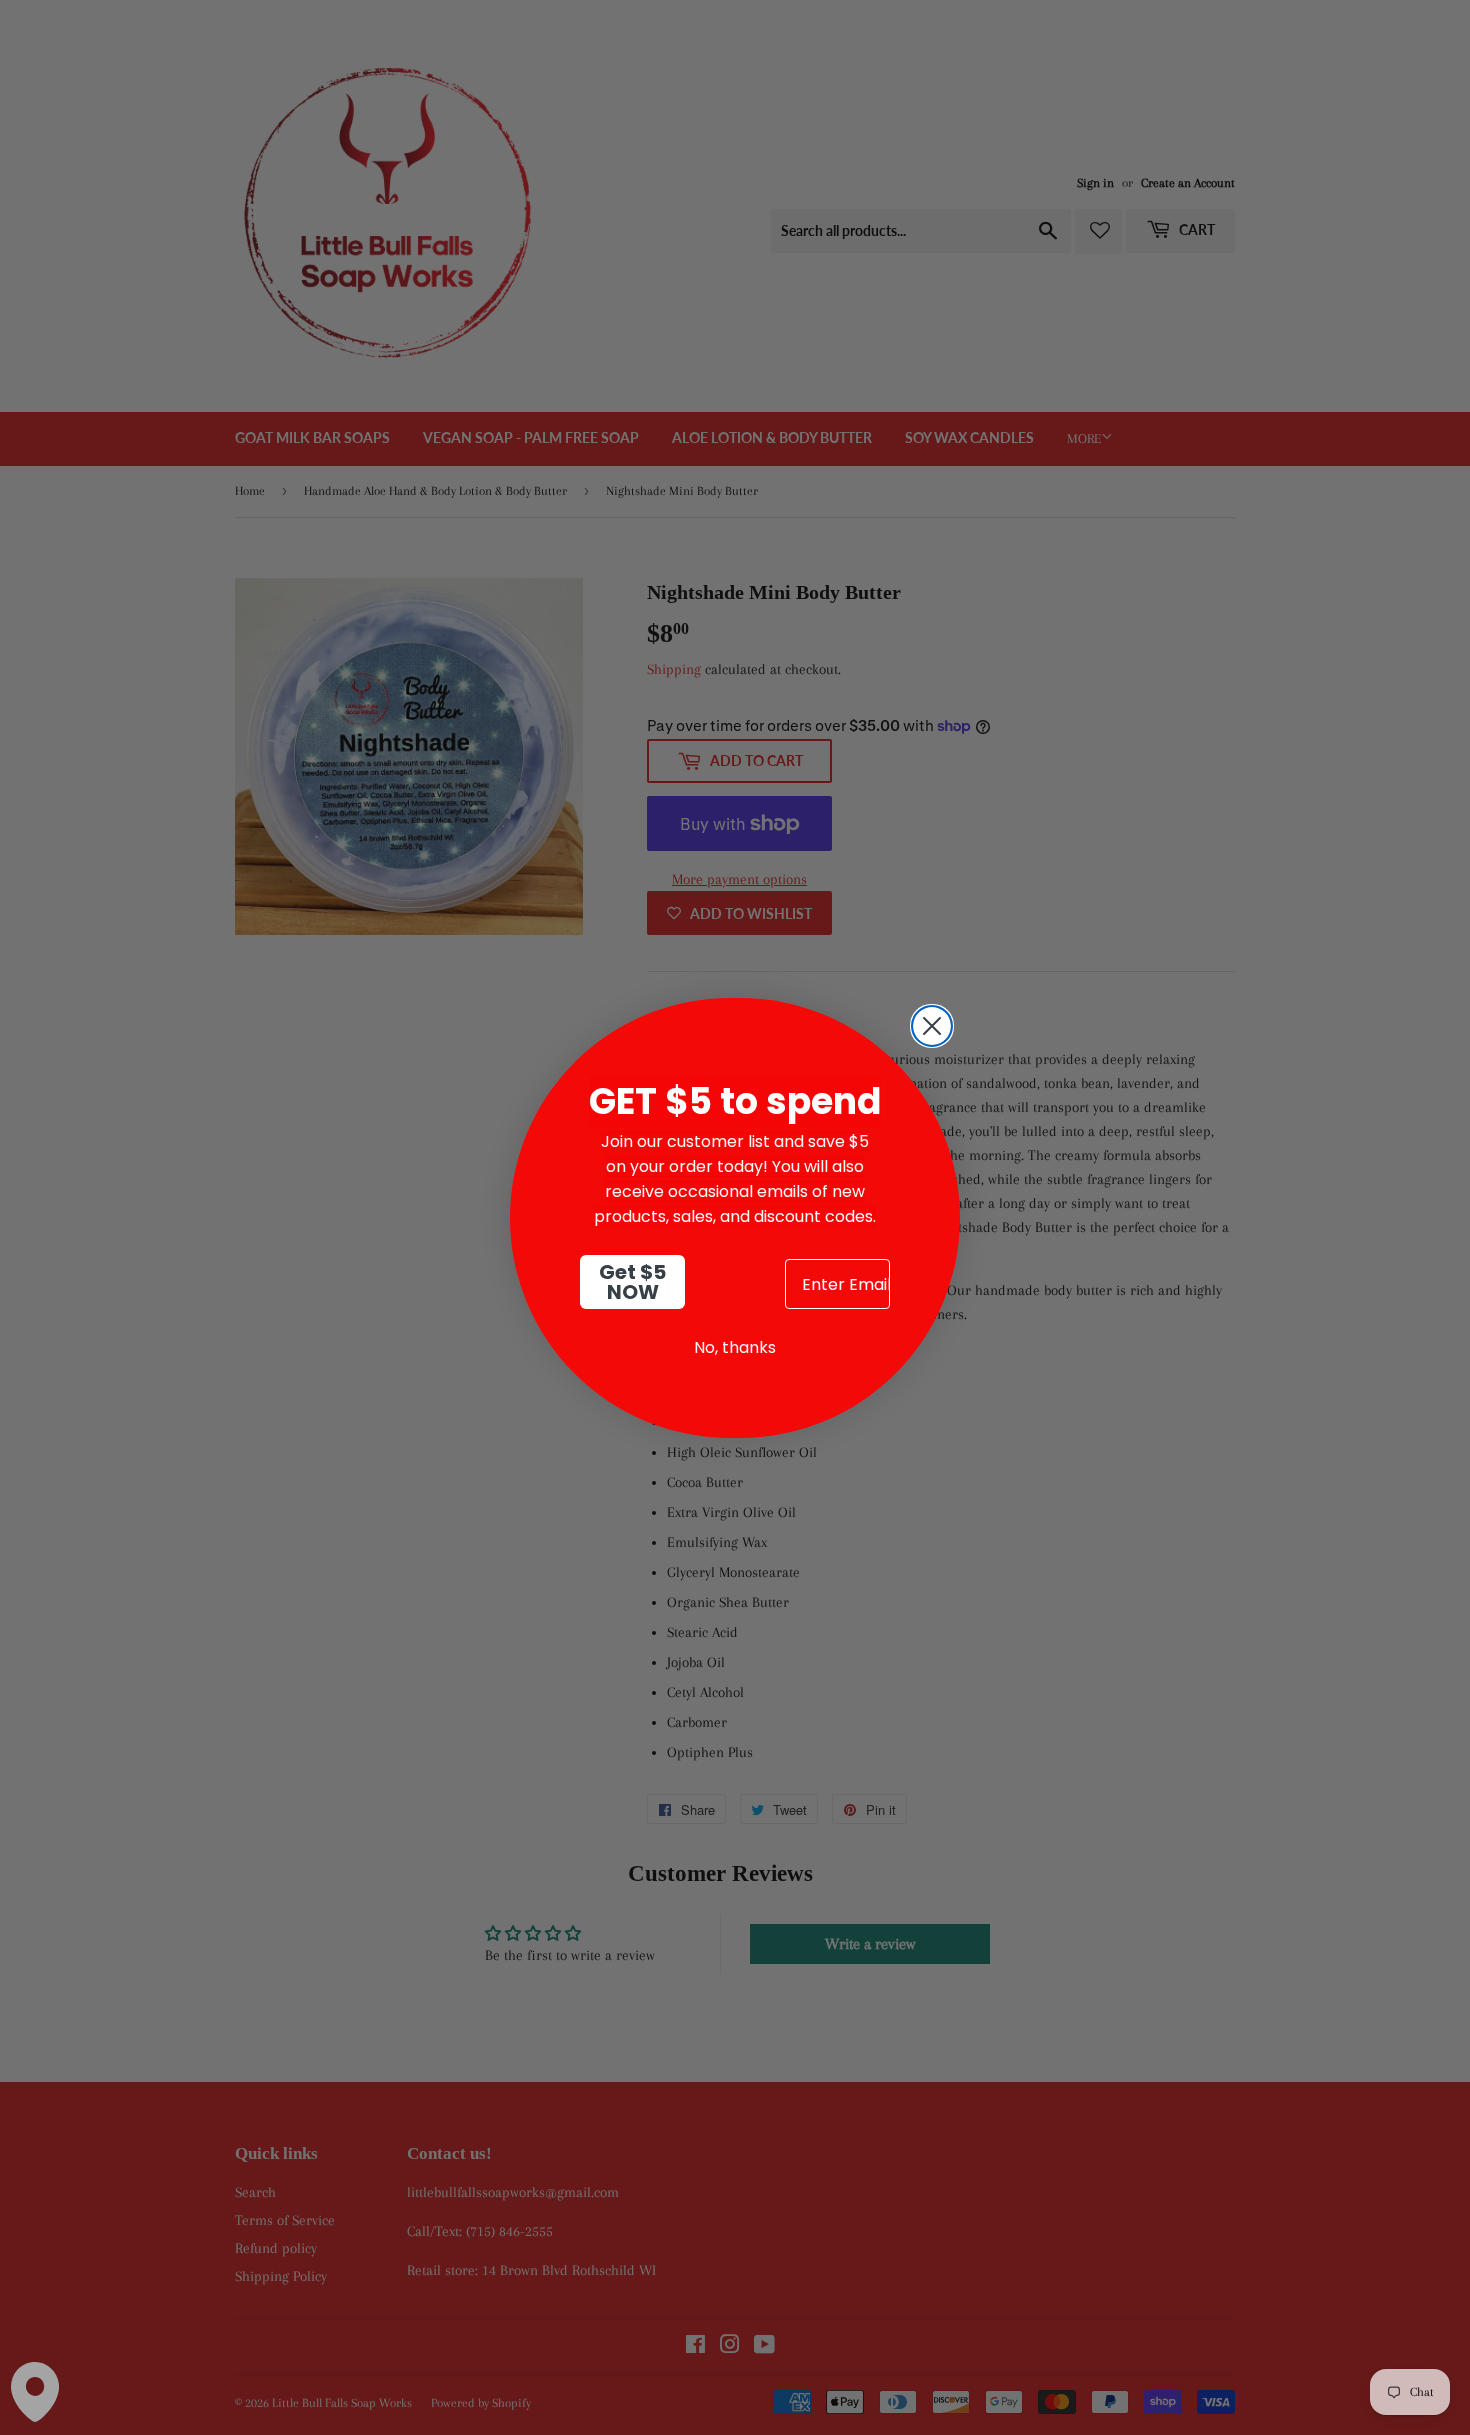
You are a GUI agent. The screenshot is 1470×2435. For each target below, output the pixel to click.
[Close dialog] (932, 1026)
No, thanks (735, 1347)
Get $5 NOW (632, 1282)
